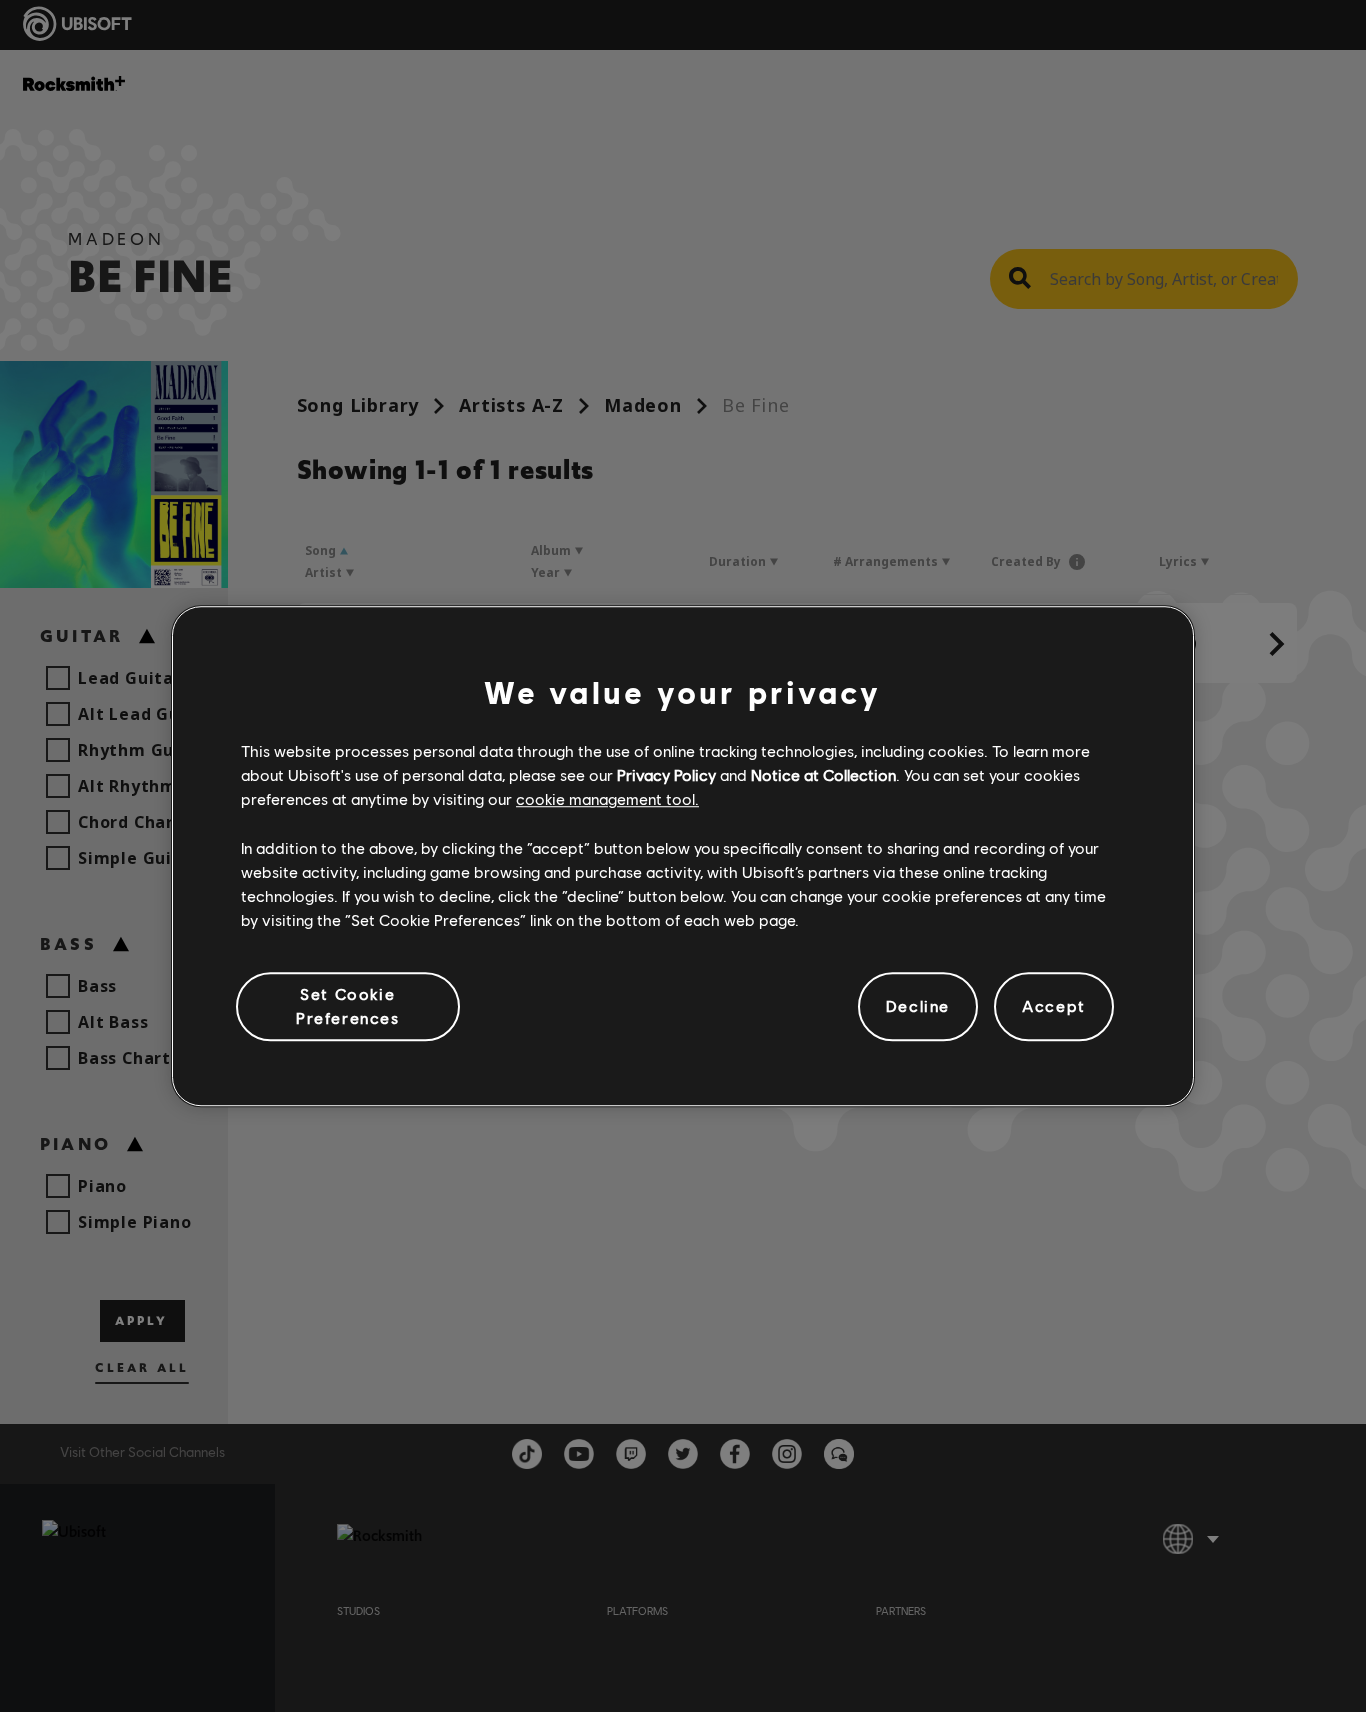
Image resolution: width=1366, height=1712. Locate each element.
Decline (918, 1006)
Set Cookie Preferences (348, 1005)
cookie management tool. (607, 799)
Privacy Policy (666, 774)
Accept (1054, 1006)
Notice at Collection (823, 774)
